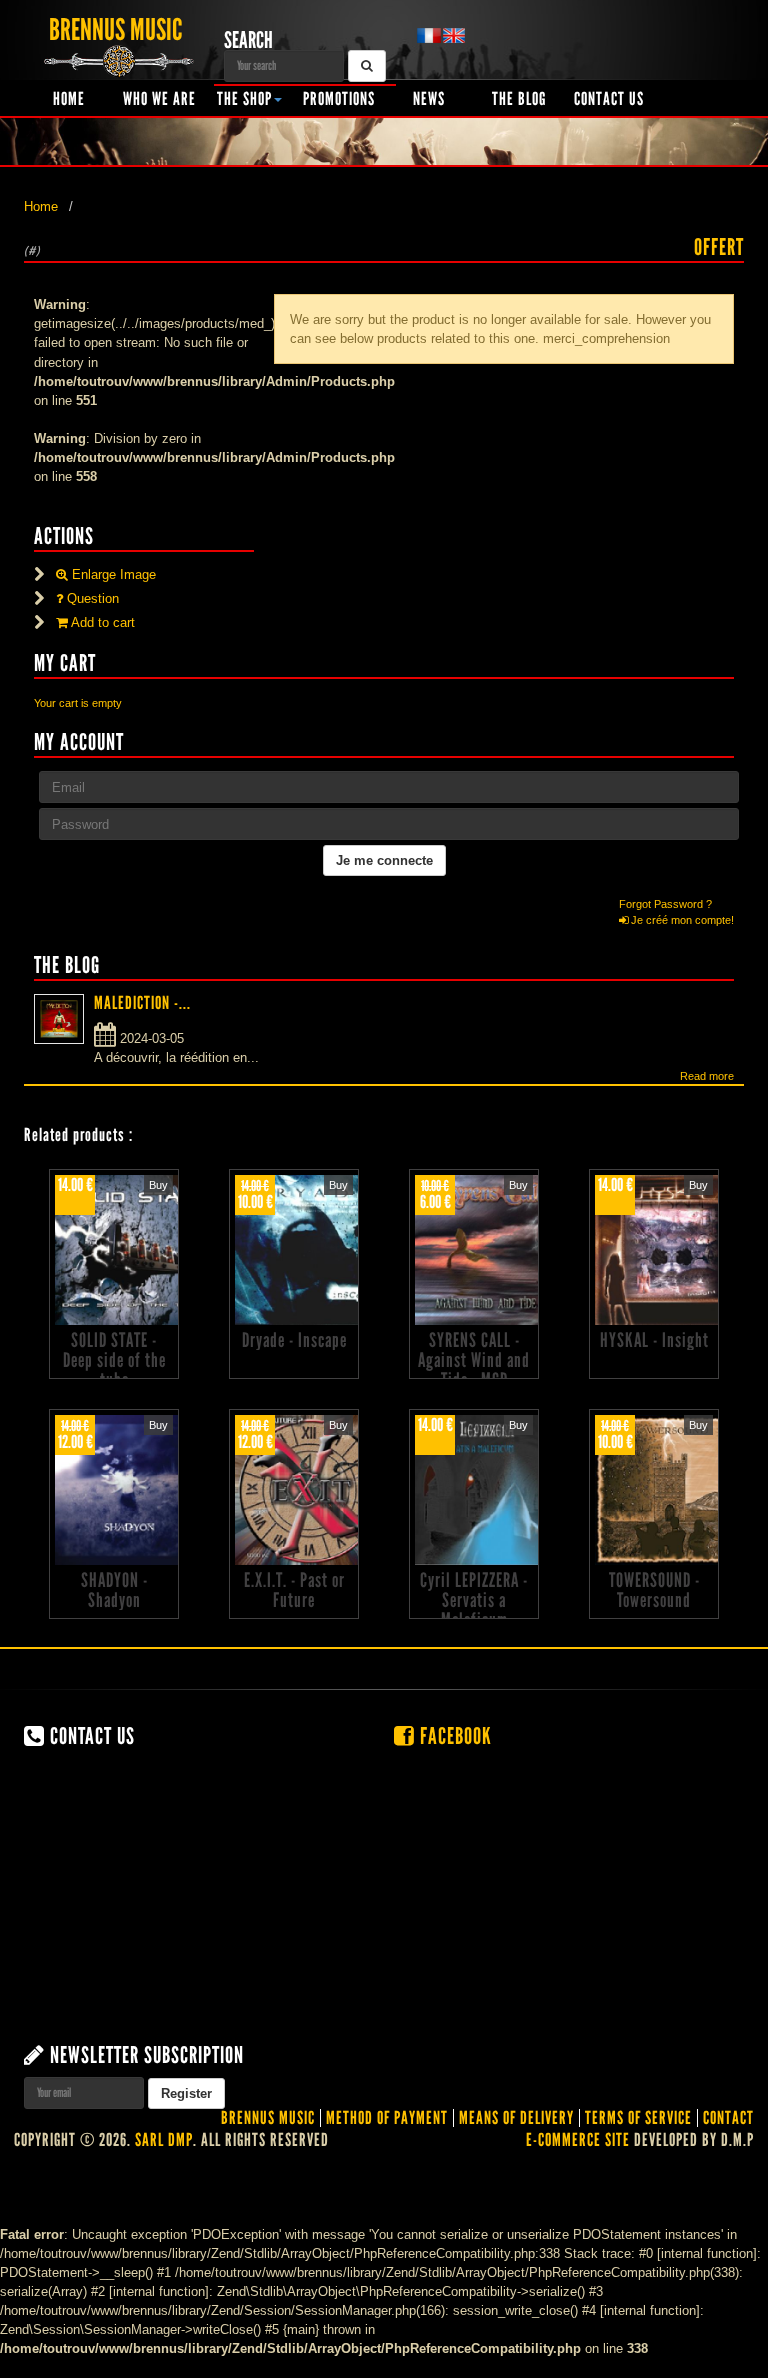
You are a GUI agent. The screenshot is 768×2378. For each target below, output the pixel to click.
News (429, 99)
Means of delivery (516, 2118)
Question (91, 598)
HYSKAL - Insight (654, 1340)
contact (728, 2118)
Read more (707, 1076)
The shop (244, 99)
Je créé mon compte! (681, 920)
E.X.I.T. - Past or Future (294, 1590)
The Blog (519, 99)
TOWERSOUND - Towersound (654, 1590)
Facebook (453, 1736)
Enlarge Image (112, 574)
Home (69, 99)
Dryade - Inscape (294, 1340)
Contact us (609, 99)
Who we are (159, 99)
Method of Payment (387, 2118)
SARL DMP (164, 2140)
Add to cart (101, 622)
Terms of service (638, 2118)
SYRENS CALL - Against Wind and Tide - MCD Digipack (474, 1370)
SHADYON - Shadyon (114, 1590)
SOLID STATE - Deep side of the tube (114, 1360)
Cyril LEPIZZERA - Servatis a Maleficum (474, 1600)
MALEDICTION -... (142, 1003)
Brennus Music (268, 2118)
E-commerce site (578, 2140)
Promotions (339, 99)
